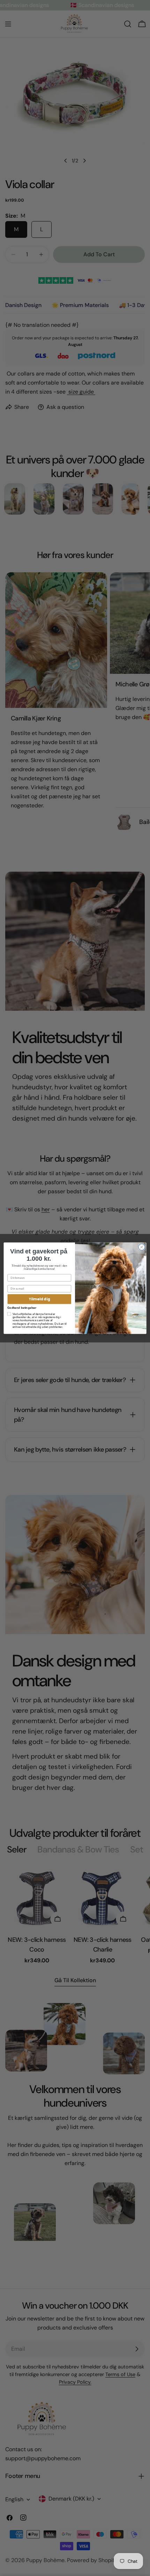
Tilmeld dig (39, 1299)
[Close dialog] (142, 1247)
